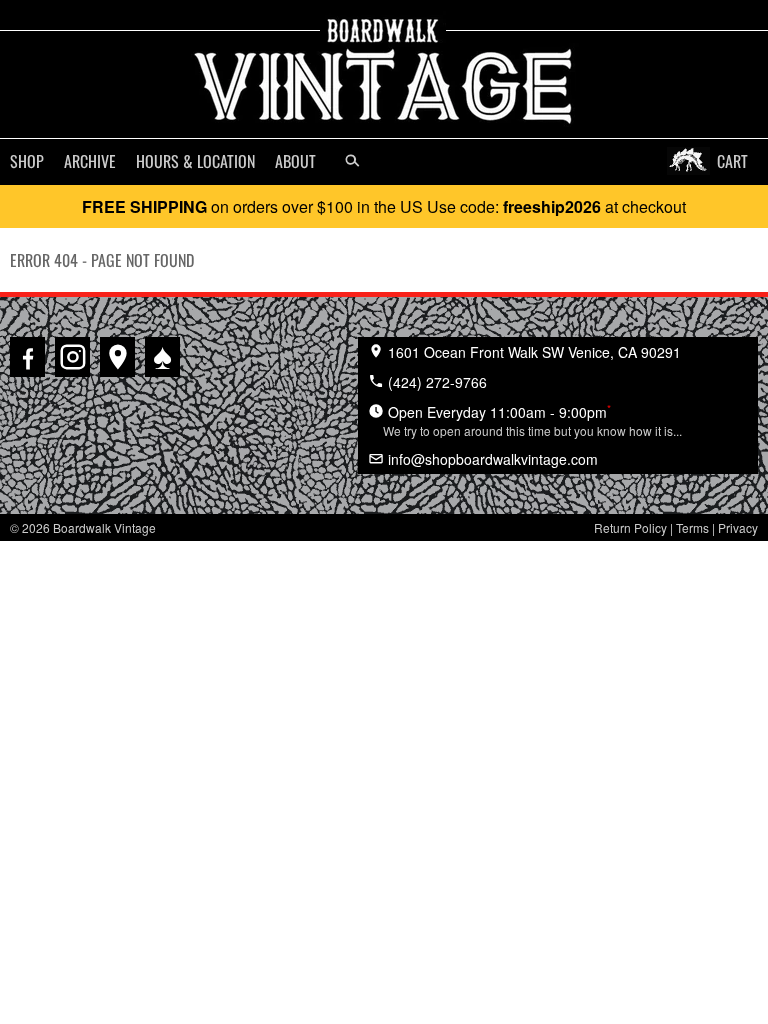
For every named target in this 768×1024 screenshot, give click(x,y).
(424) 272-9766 (435, 382)
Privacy (738, 527)
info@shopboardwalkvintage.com (491, 459)
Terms (692, 527)
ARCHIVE (90, 161)
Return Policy (630, 527)
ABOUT (295, 161)
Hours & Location (195, 161)
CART (732, 161)
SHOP (27, 161)
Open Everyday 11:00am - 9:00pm (532, 420)
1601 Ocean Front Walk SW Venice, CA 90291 (532, 352)
